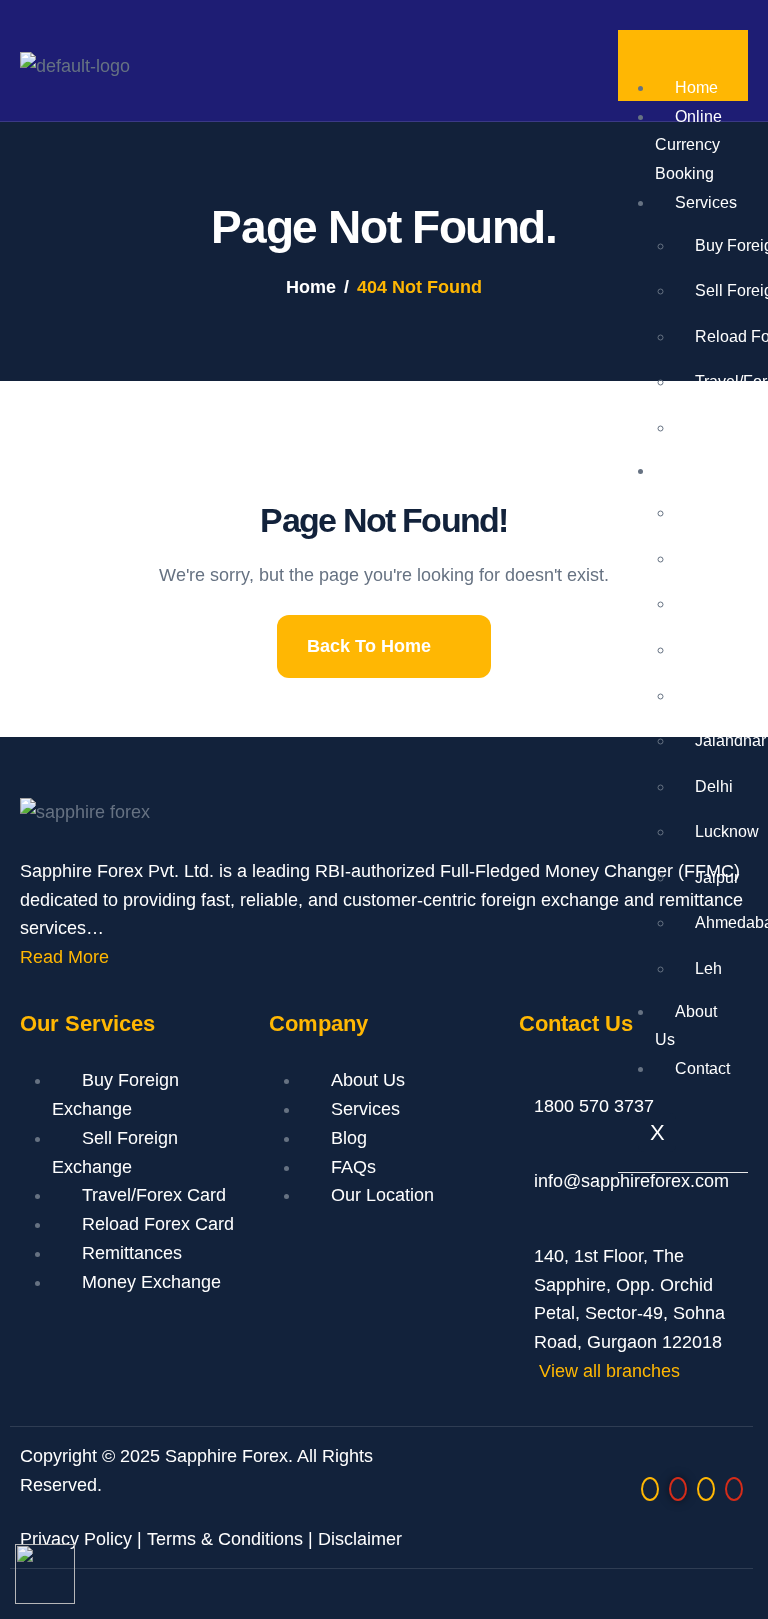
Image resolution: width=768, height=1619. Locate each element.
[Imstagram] (650, 1489)
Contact (702, 1068)
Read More (64, 957)
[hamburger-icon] (729, 51)
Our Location (382, 1195)
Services (365, 1109)
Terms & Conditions (225, 1539)
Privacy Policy (76, 1539)
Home (696, 87)
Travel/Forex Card (154, 1195)
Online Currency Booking (688, 145)
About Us (686, 1026)
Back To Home (369, 646)
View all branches (609, 1371)
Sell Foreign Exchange (115, 1152)
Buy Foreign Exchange (115, 1094)
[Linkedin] (706, 1489)
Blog (349, 1138)
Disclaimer (360, 1539)
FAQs (353, 1167)
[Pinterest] (734, 1489)
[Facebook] (678, 1489)
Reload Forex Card (158, 1224)
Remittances (132, 1253)
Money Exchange (151, 1282)
